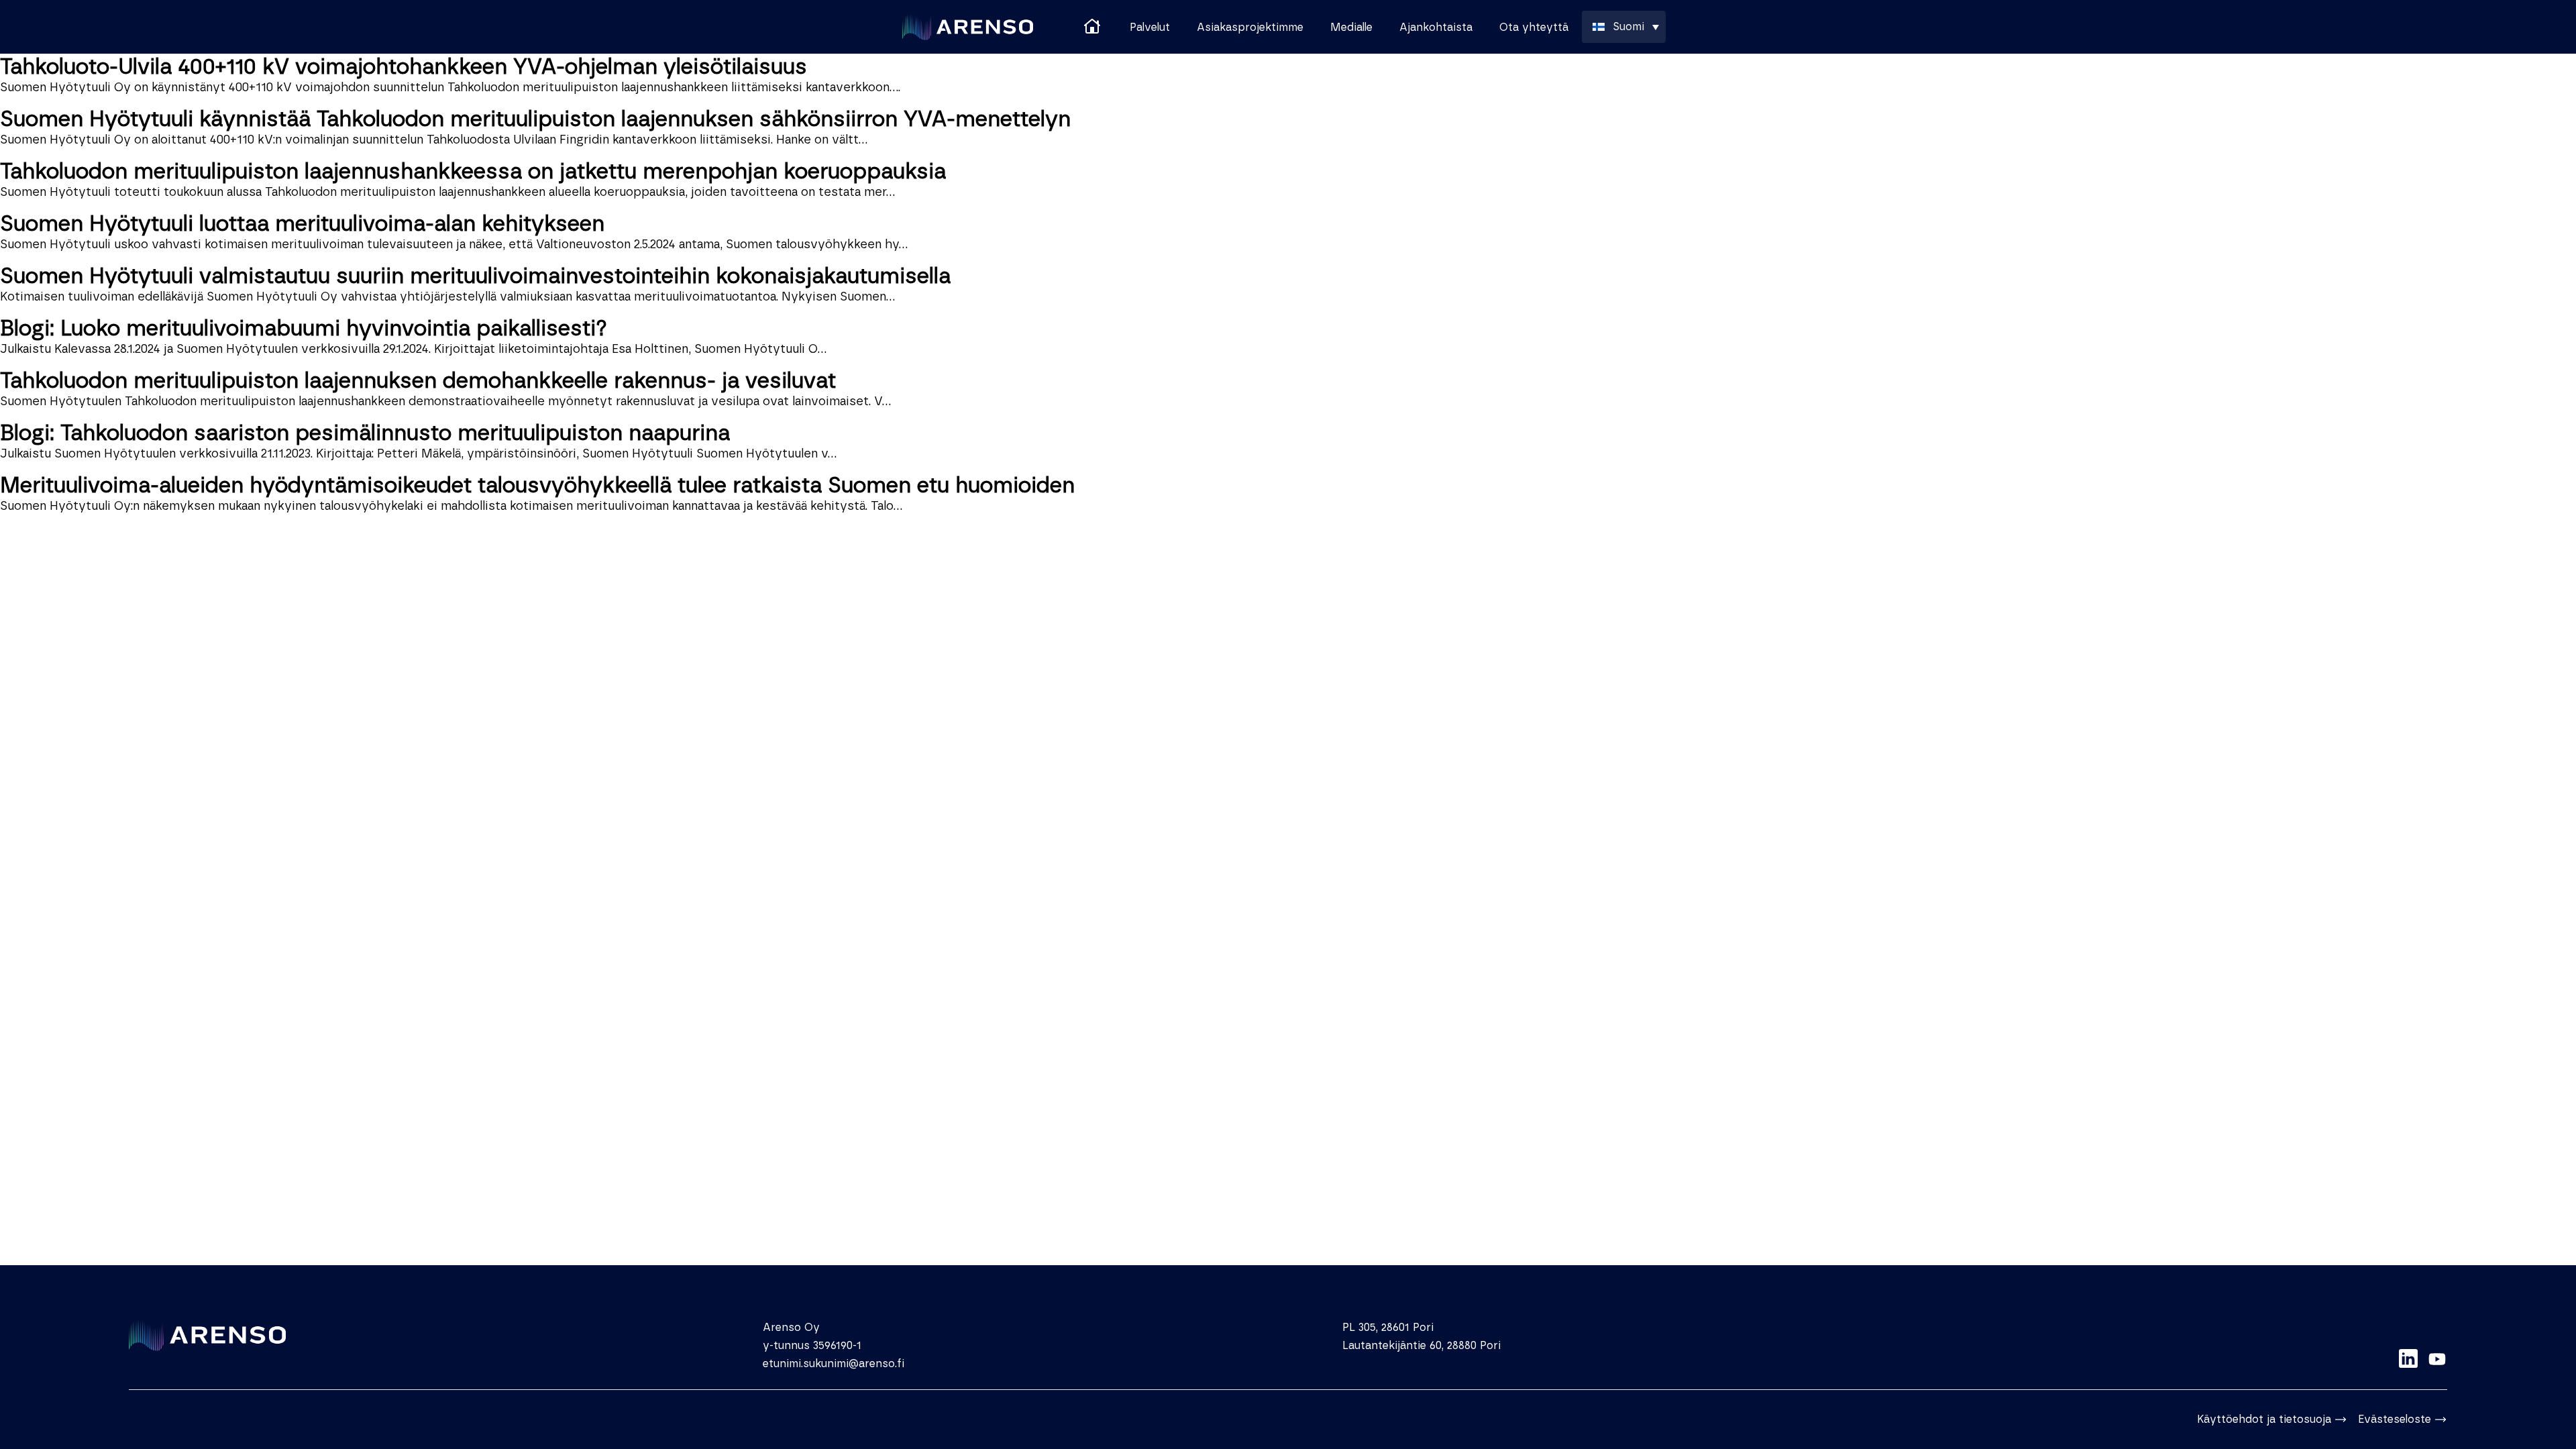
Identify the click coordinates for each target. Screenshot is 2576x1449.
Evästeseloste (2395, 1419)
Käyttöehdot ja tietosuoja (2264, 1419)
